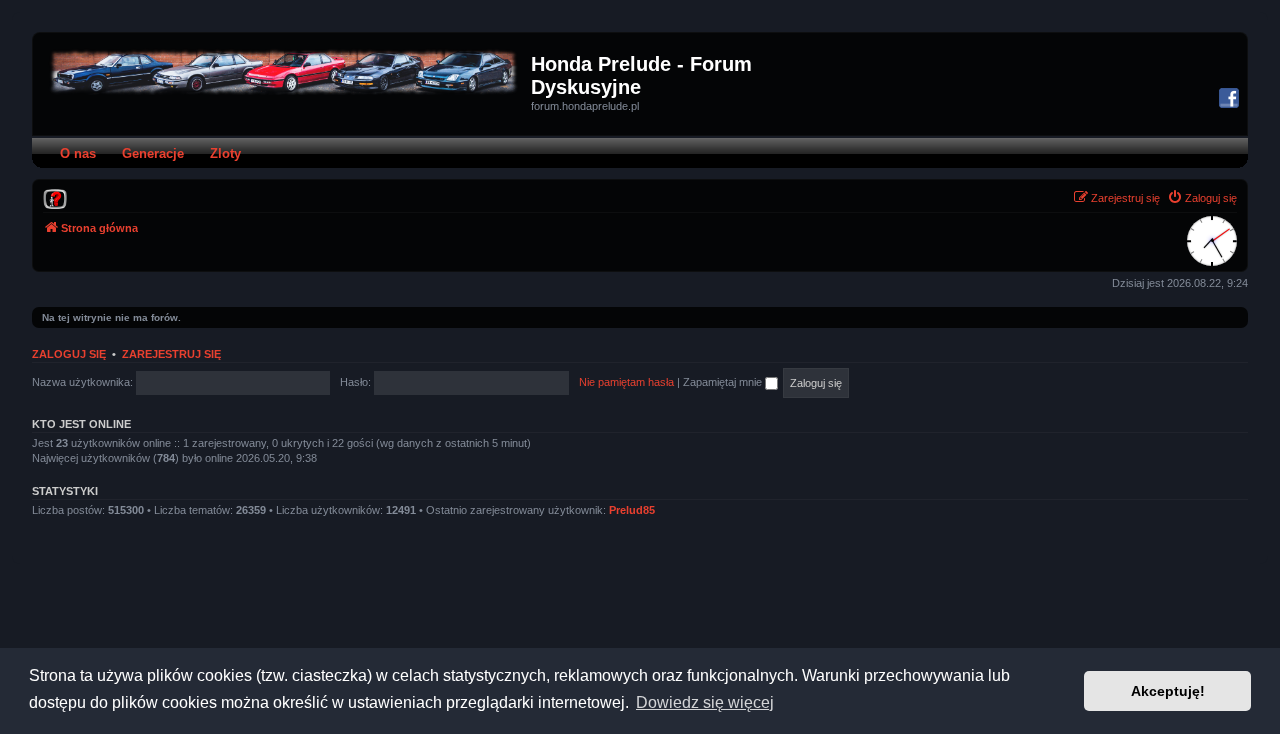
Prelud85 (632, 510)
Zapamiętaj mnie (724, 382)
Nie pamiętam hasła (626, 382)
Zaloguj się (69, 354)
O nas (78, 153)
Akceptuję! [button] (1168, 691)
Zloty (225, 153)
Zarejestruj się (171, 354)
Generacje (153, 153)
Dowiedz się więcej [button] (705, 702)
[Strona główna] (284, 72)
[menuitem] (55, 198)
